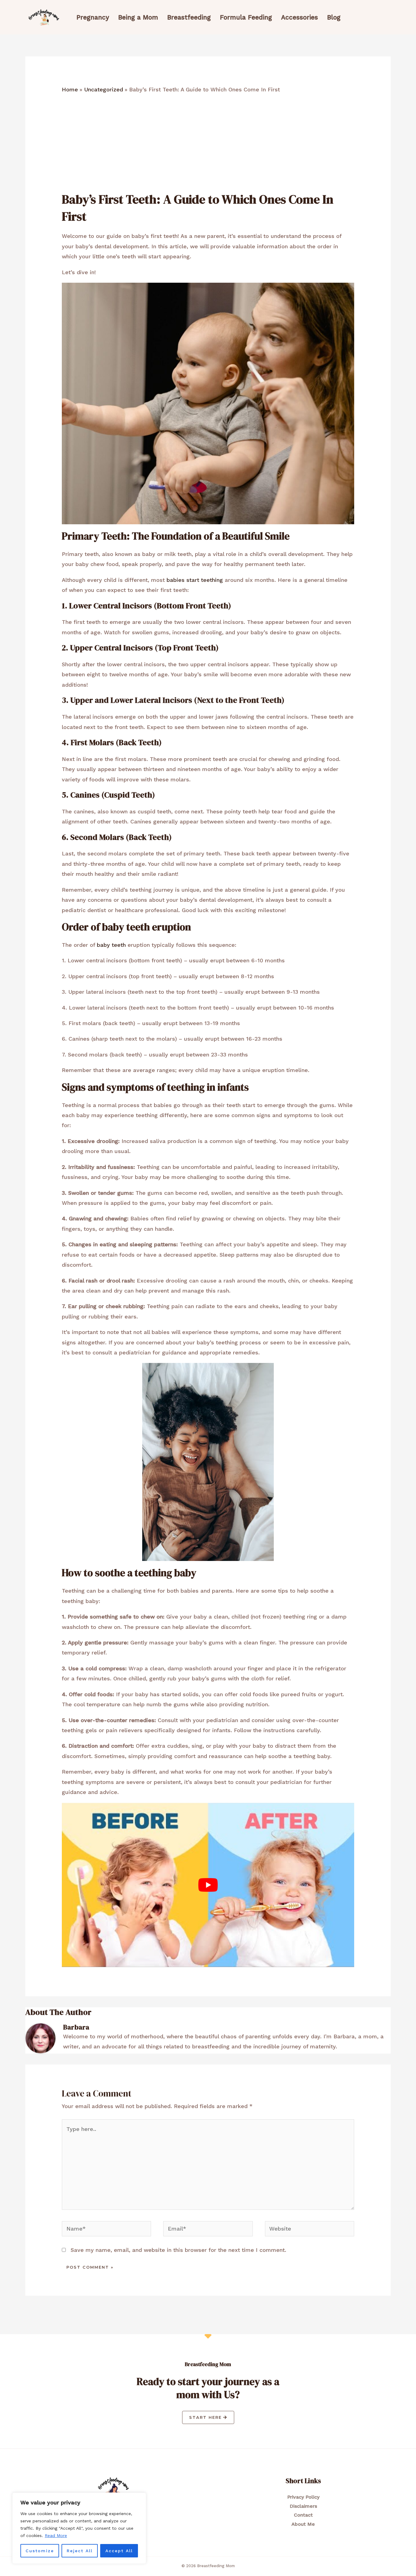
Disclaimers (303, 2506)
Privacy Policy (303, 2497)
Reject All (80, 2551)
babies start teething (195, 580)
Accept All (119, 2551)
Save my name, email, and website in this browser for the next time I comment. (178, 2250)
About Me (303, 2524)
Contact (303, 2515)
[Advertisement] (208, 145)
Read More (56, 2535)
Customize (40, 2551)
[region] (79, 2528)
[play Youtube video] (208, 1885)
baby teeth (111, 945)
